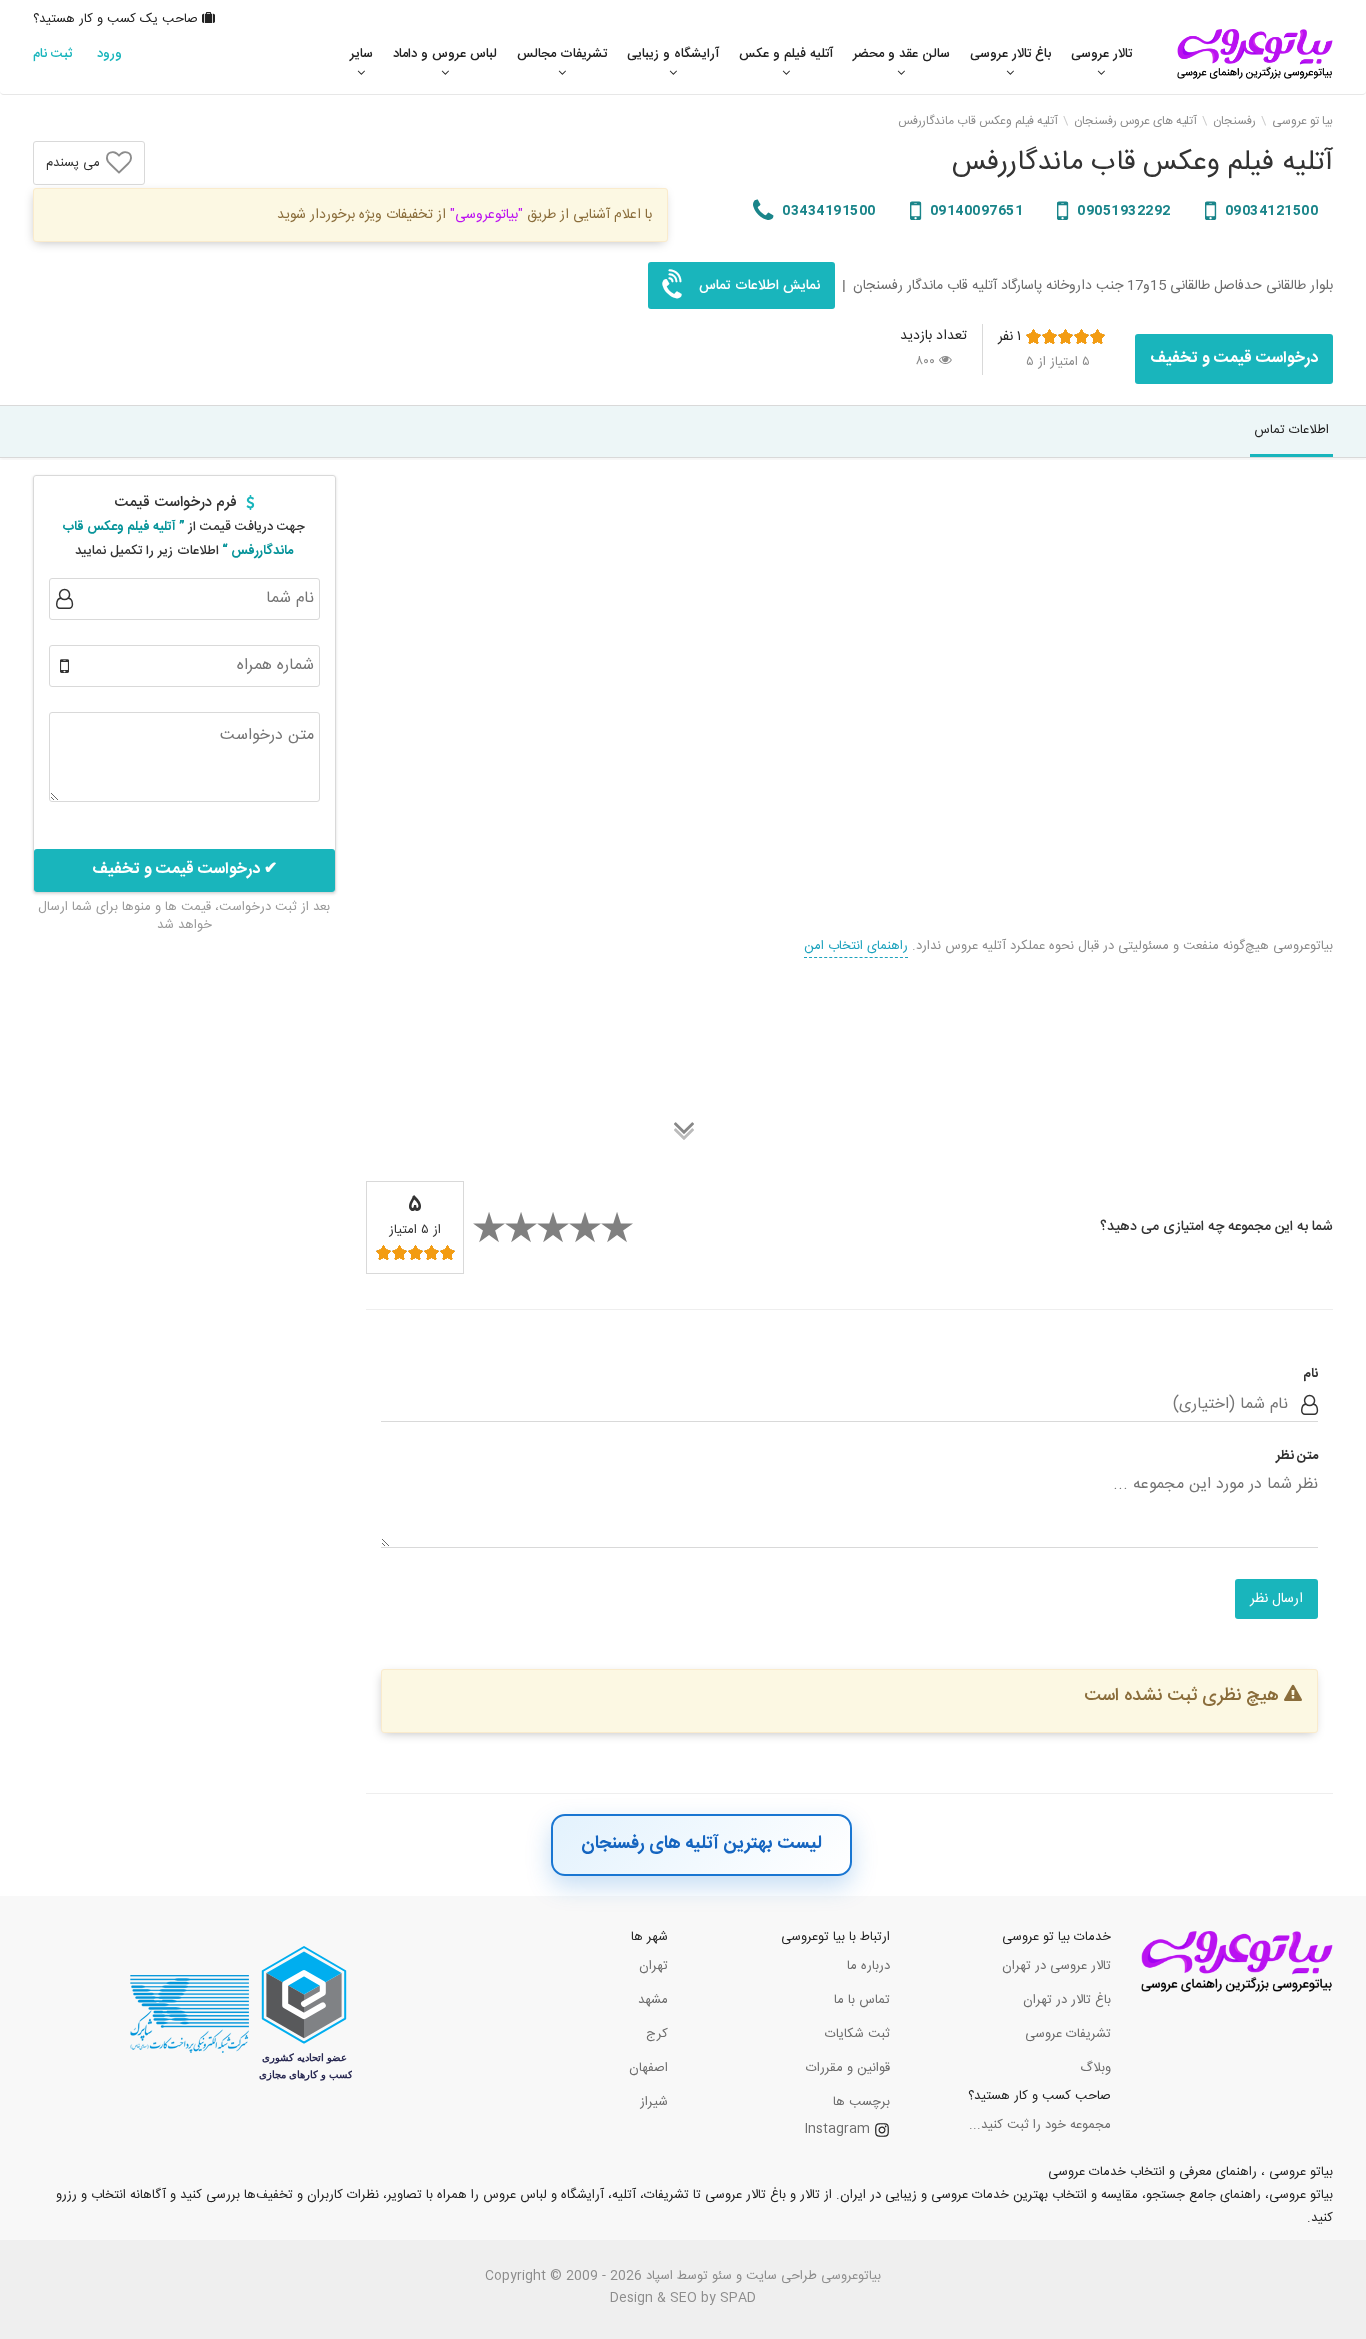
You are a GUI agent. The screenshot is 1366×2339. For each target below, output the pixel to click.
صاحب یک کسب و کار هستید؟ (117, 19)
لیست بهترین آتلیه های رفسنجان (701, 1844)
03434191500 (827, 211)
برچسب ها (861, 2102)
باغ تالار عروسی (1010, 54)
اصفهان (648, 2068)
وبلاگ (1095, 2068)
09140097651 (974, 211)
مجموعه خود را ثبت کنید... (1040, 2125)
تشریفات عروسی (1068, 2034)
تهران (653, 1966)
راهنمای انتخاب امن (856, 946)
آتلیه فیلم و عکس (786, 54)
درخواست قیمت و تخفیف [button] (1234, 358)
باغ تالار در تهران (1067, 2000)
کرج (657, 2034)
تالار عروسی (1101, 54)
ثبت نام (53, 54)
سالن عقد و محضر (901, 54)
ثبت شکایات (857, 2034)
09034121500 (1269, 211)
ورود (109, 54)
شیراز (654, 2102)
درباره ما (868, 1966)
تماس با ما (862, 2000)
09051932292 (1122, 211)
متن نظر (1297, 1456)
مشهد (653, 2000)
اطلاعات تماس (1291, 430)
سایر (361, 54)
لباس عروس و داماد (445, 54)
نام (1310, 1374)
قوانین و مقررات (848, 2068)
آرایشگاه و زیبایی (673, 54)
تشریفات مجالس (562, 54)
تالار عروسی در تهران (1056, 1966)
